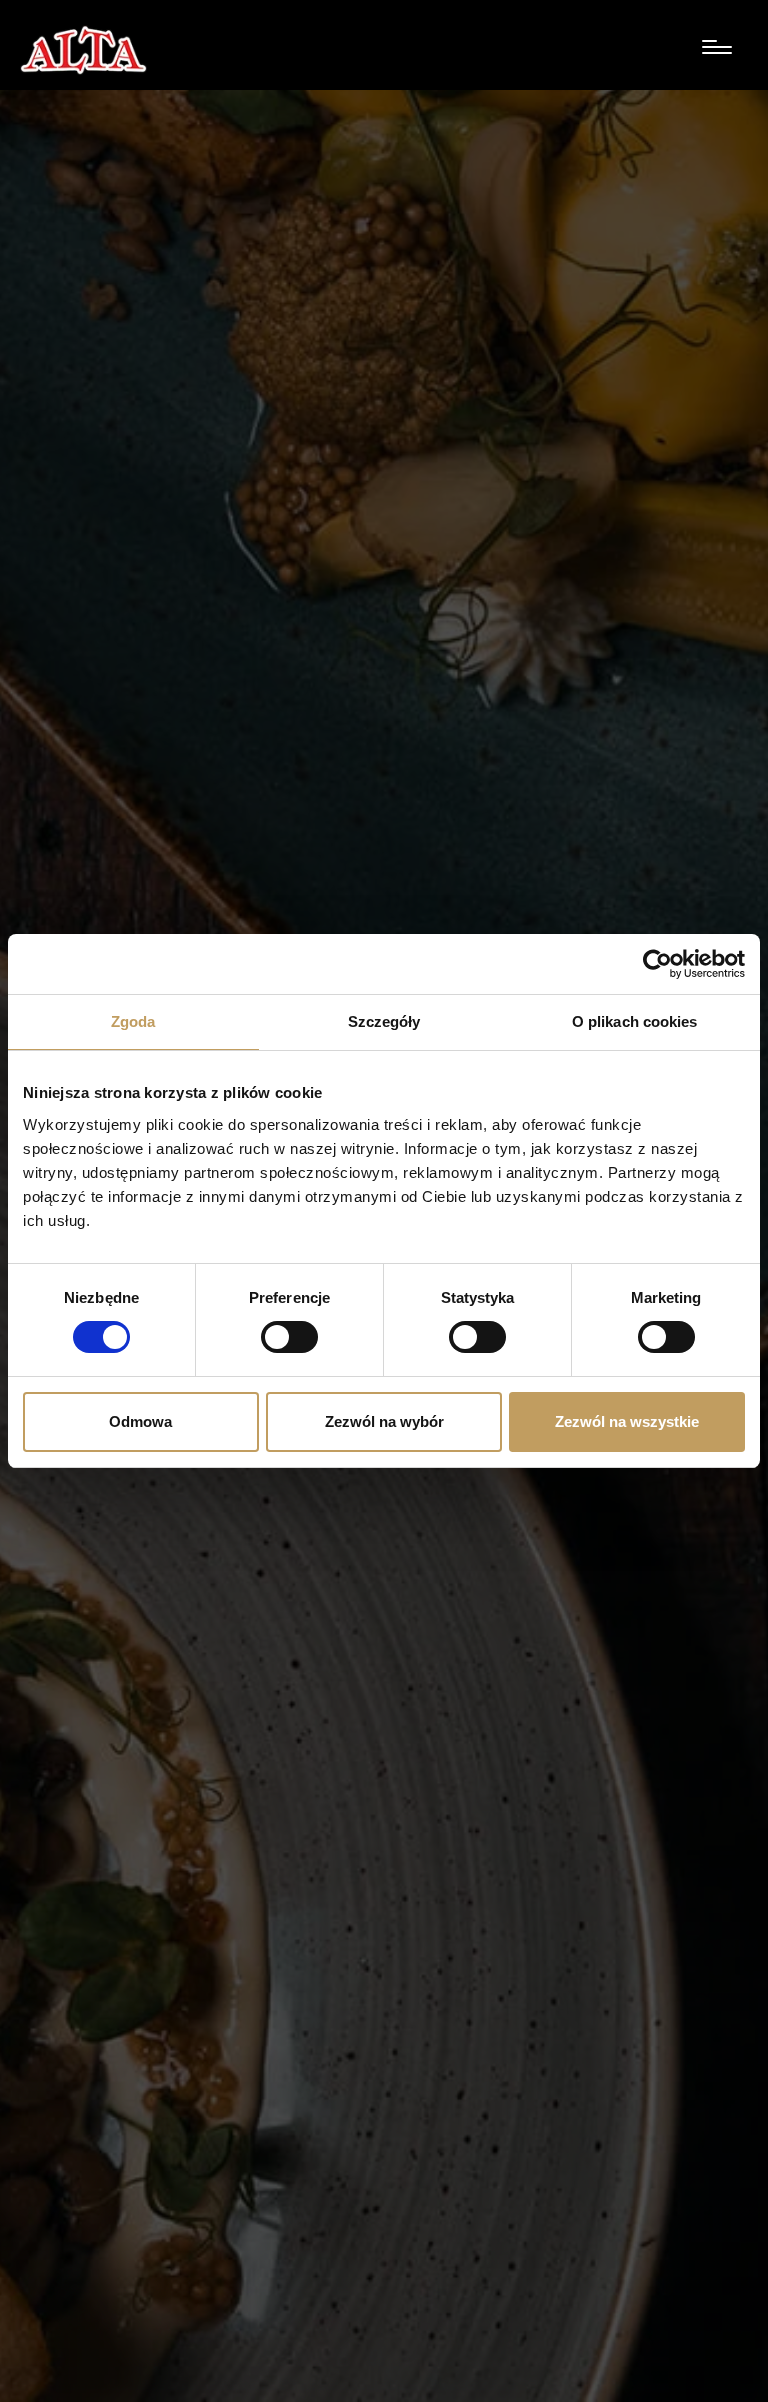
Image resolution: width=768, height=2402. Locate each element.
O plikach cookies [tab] (635, 1021)
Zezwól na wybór (384, 1421)
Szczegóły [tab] (384, 1021)
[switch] (289, 1337)
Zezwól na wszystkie (627, 1421)
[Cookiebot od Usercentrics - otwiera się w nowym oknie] (657, 964)
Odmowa (140, 1421)
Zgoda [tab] (133, 1021)
